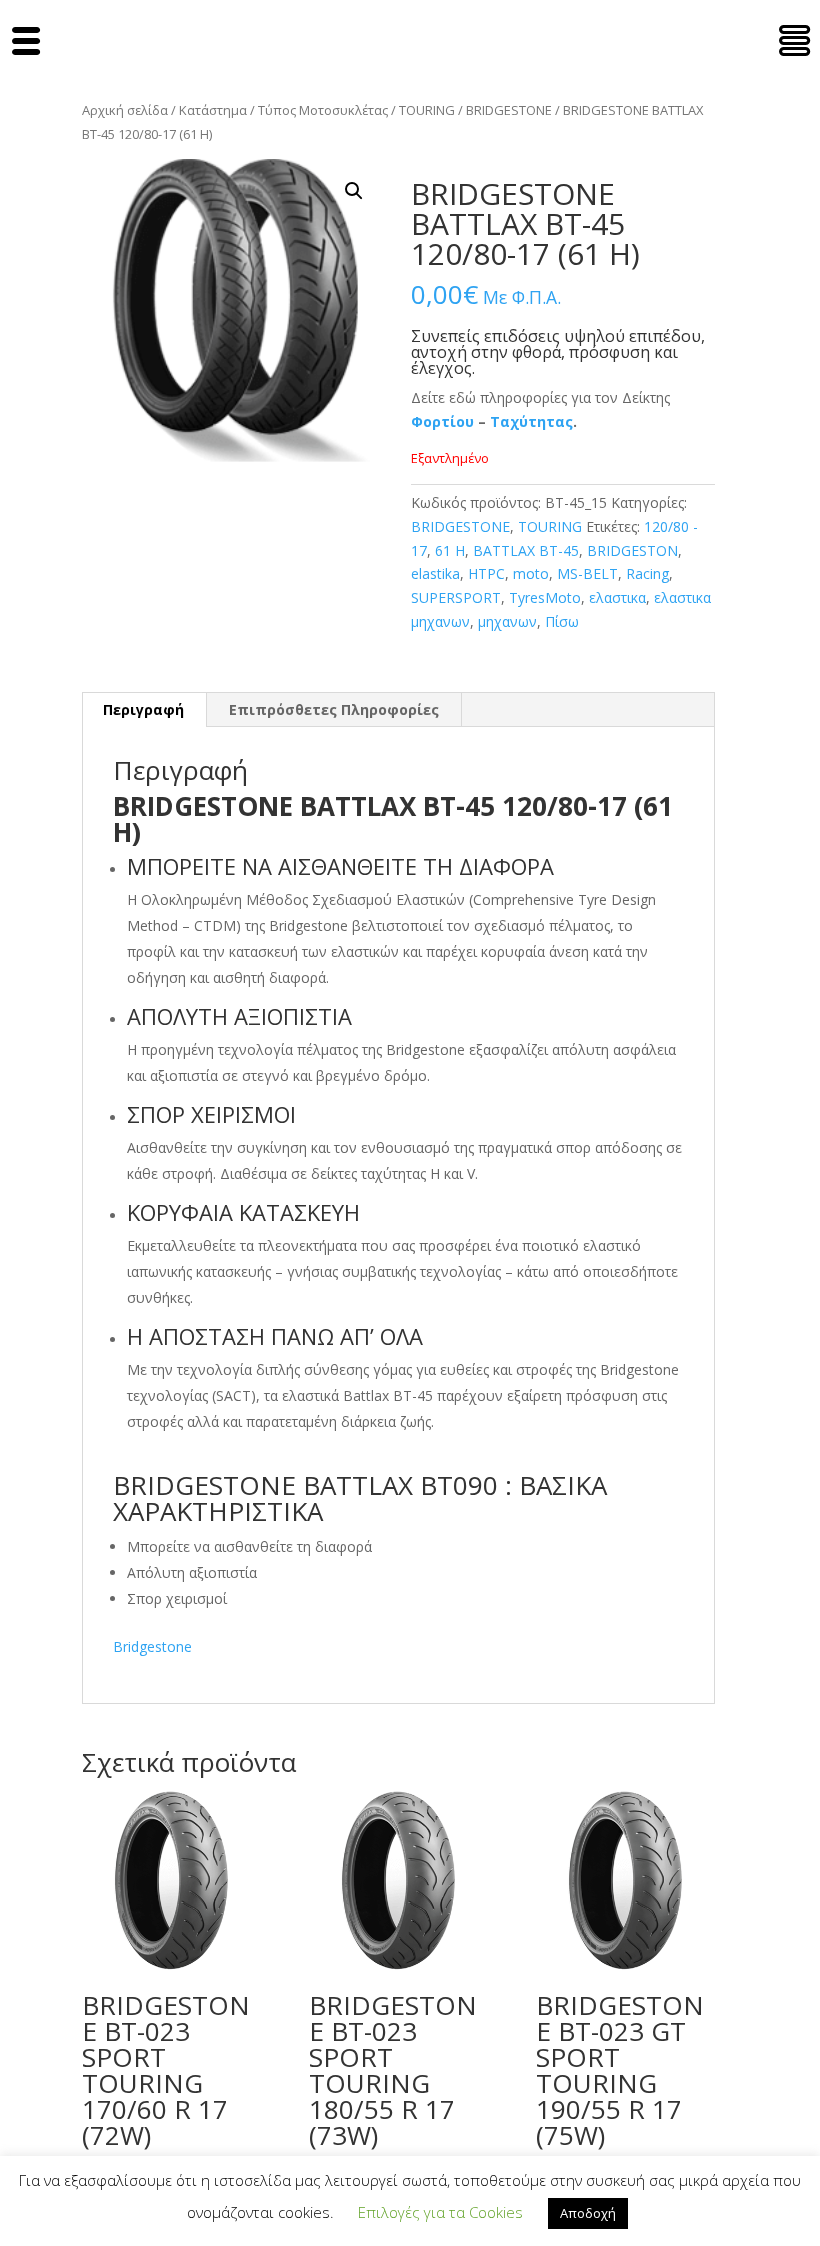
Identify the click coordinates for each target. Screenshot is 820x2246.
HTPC (486, 573)
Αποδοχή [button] (588, 2213)
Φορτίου (442, 421)
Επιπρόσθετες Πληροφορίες (334, 709)
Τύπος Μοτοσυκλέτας (323, 110)
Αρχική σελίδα (125, 110)
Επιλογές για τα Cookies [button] (440, 2212)
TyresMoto (545, 597)
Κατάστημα (213, 110)
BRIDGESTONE (509, 110)
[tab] (144, 710)
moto (531, 573)
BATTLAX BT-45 (526, 550)
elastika (435, 573)
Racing (647, 573)
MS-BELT (587, 573)
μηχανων (507, 621)
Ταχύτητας (531, 421)
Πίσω (562, 621)
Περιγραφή (143, 709)
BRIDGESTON (632, 550)
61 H (450, 550)
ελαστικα (617, 597)
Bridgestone (152, 1646)
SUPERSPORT (456, 597)
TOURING (427, 110)
